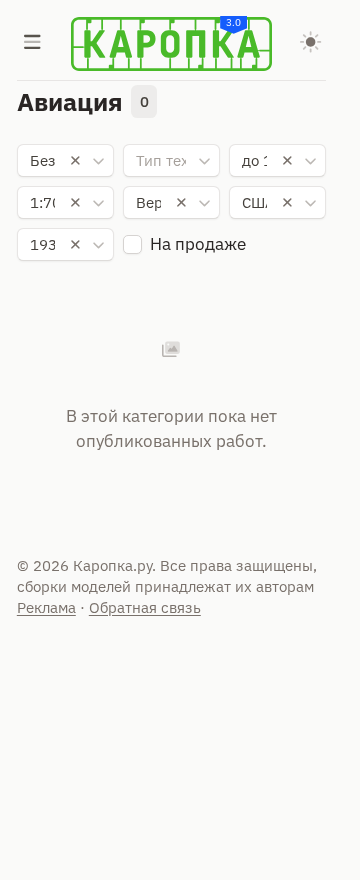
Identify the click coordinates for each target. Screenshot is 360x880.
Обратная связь (145, 607)
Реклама (46, 607)
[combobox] (66, 161)
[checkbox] (132, 244)
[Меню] (33, 44)
